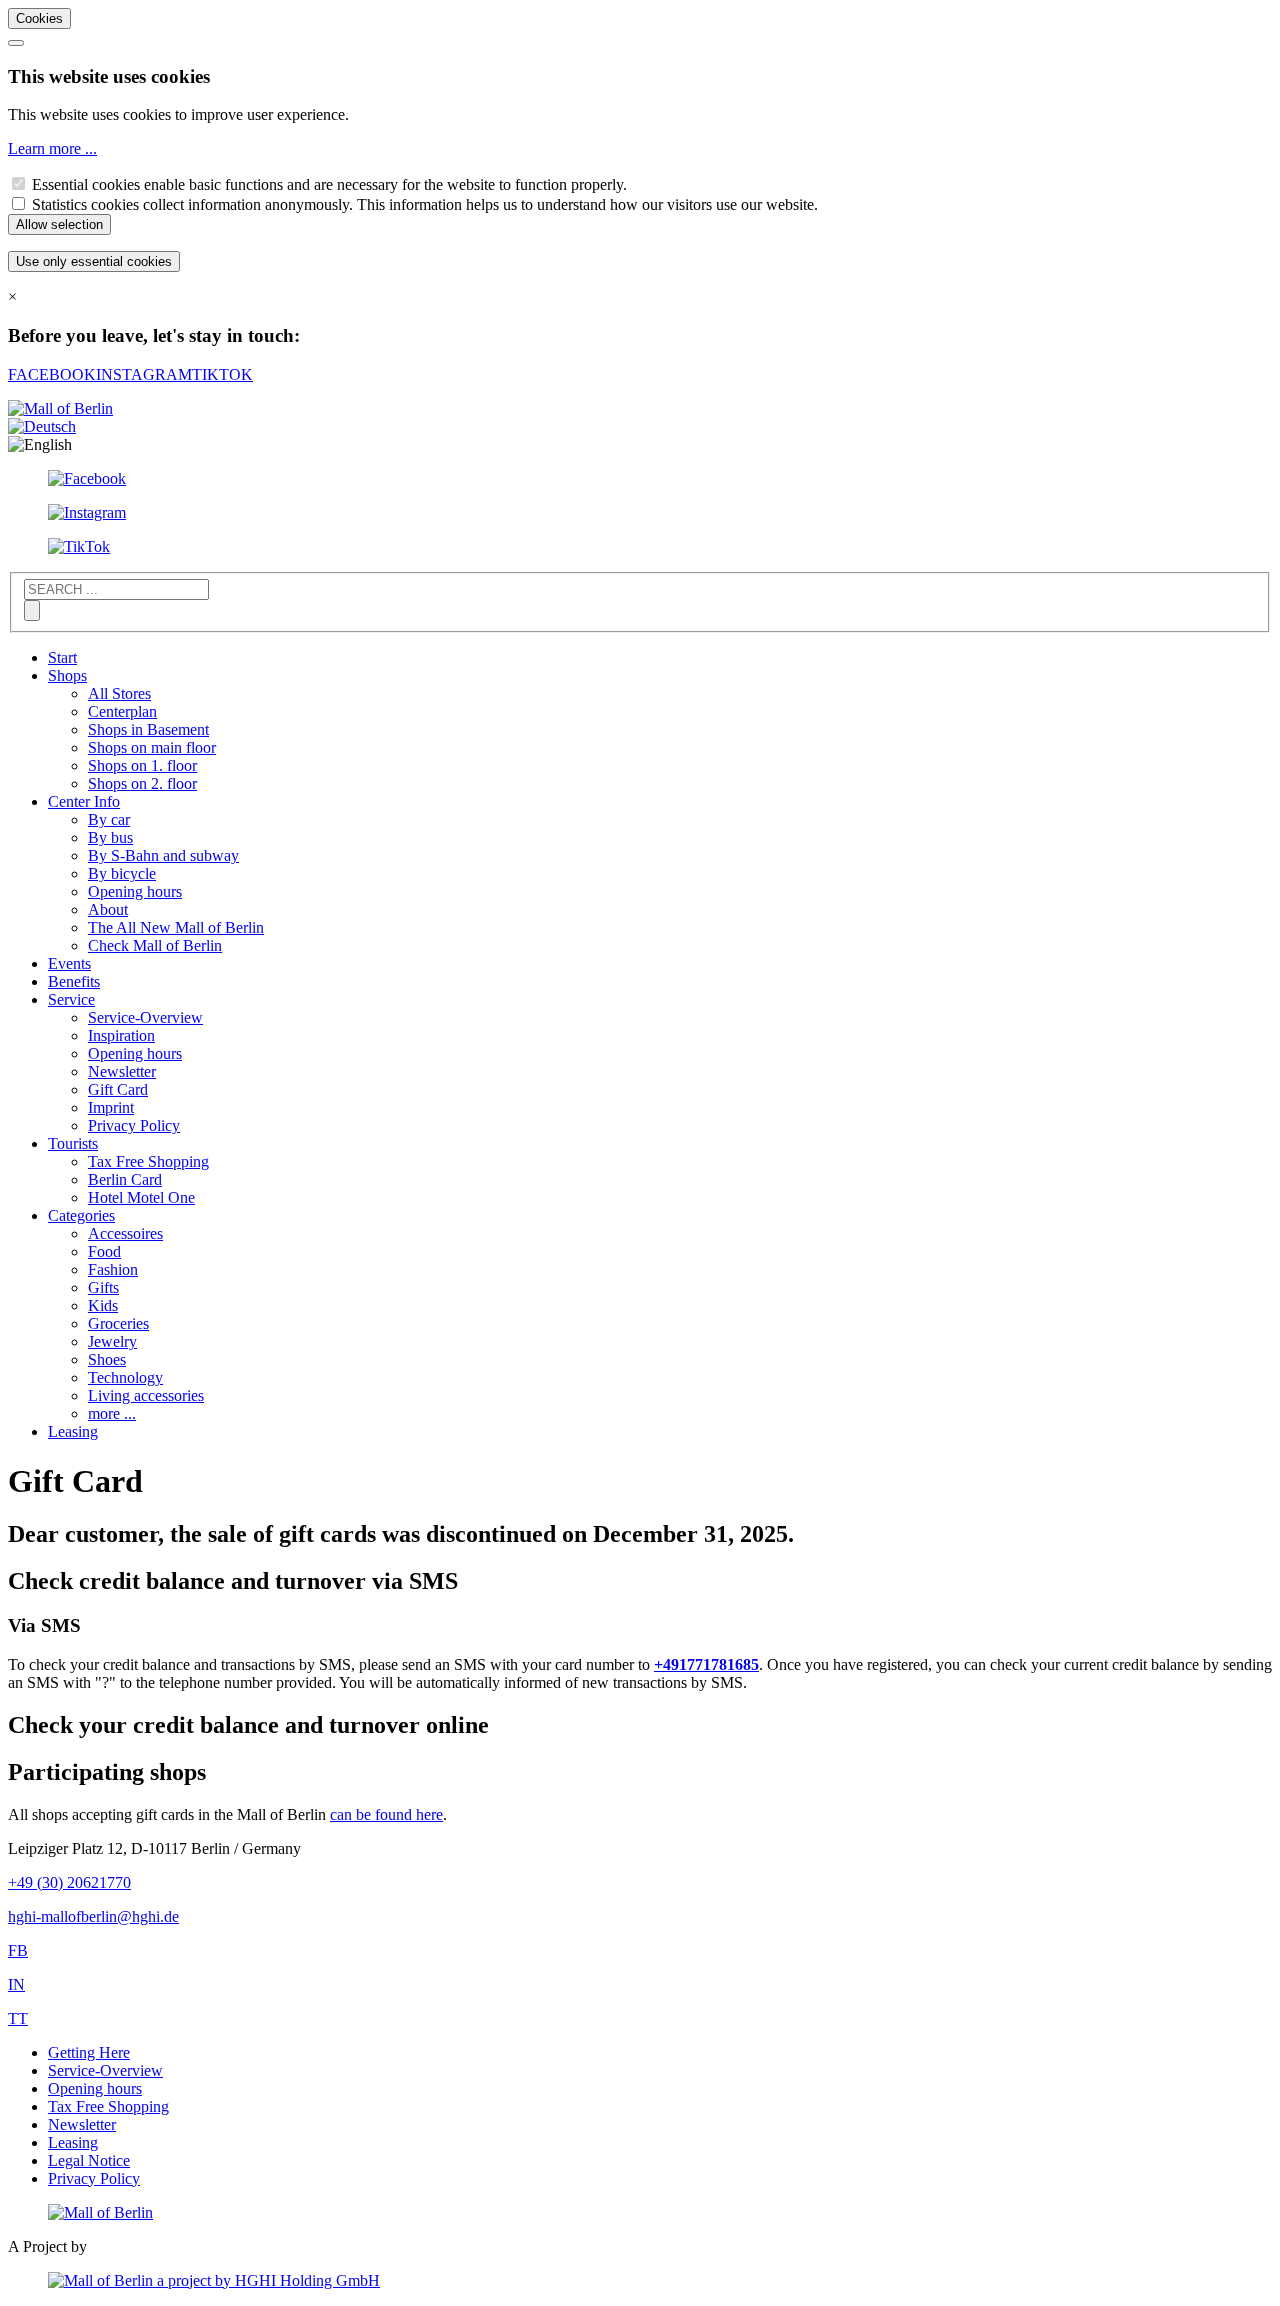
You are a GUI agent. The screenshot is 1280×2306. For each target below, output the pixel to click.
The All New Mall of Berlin (176, 927)
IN (16, 1984)
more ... (112, 1413)
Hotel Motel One (141, 1197)
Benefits (74, 981)
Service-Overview (145, 1017)
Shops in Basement (148, 729)
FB (18, 1950)
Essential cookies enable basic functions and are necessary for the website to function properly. (329, 184)
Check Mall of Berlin (155, 945)
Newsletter (122, 1071)
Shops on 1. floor (142, 765)
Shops (67, 675)
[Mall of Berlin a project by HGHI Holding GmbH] (214, 2280)
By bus (110, 837)
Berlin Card (125, 1179)
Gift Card (118, 1089)
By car (109, 819)
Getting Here (89, 2052)
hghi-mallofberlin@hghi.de (93, 1916)
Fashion (113, 1269)
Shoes (107, 1359)
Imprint (111, 1107)
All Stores (119, 693)
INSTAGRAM (144, 374)
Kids (103, 1305)
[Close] (16, 43)
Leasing (73, 1431)
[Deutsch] (42, 426)
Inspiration (121, 1035)
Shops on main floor (152, 747)
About (108, 909)
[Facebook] (87, 478)
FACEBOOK (52, 374)
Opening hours (135, 891)
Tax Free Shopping (148, 1161)
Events (69, 963)
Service (71, 999)
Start (62, 657)
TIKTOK (222, 374)
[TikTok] (79, 546)
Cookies (39, 18)
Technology (125, 1377)
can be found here (386, 1814)
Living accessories (146, 1395)
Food (104, 1251)
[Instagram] (87, 512)
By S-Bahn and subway (163, 855)
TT (18, 2018)
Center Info (84, 801)
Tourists (73, 1143)
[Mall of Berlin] (100, 2212)
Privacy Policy (134, 1125)
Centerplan (122, 711)
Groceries (118, 1323)
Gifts (103, 1287)
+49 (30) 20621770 (69, 1882)
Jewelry (112, 1341)
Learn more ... (52, 148)
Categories (81, 1215)
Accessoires (125, 1233)
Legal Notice (89, 2160)
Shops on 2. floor (142, 783)
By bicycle (122, 873)
